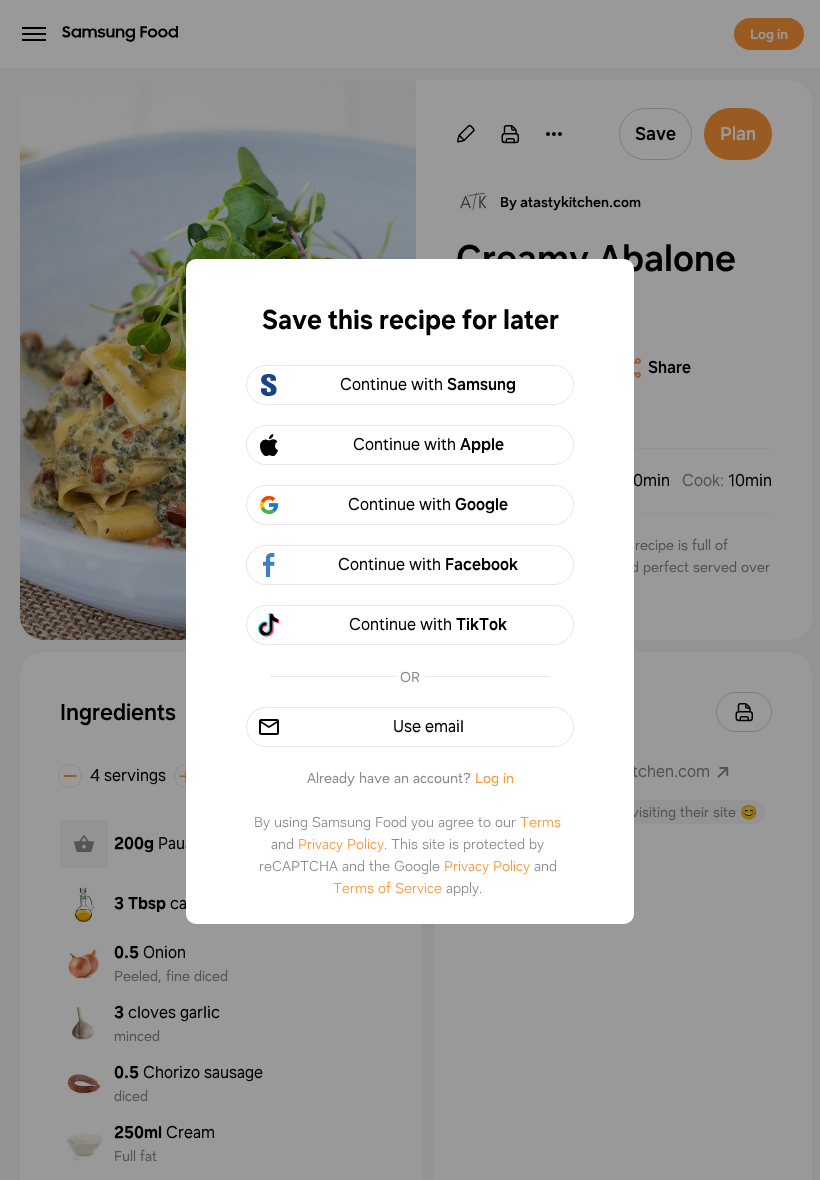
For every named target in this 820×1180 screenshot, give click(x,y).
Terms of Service (387, 888)
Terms (540, 822)
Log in (494, 778)
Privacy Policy (341, 844)
